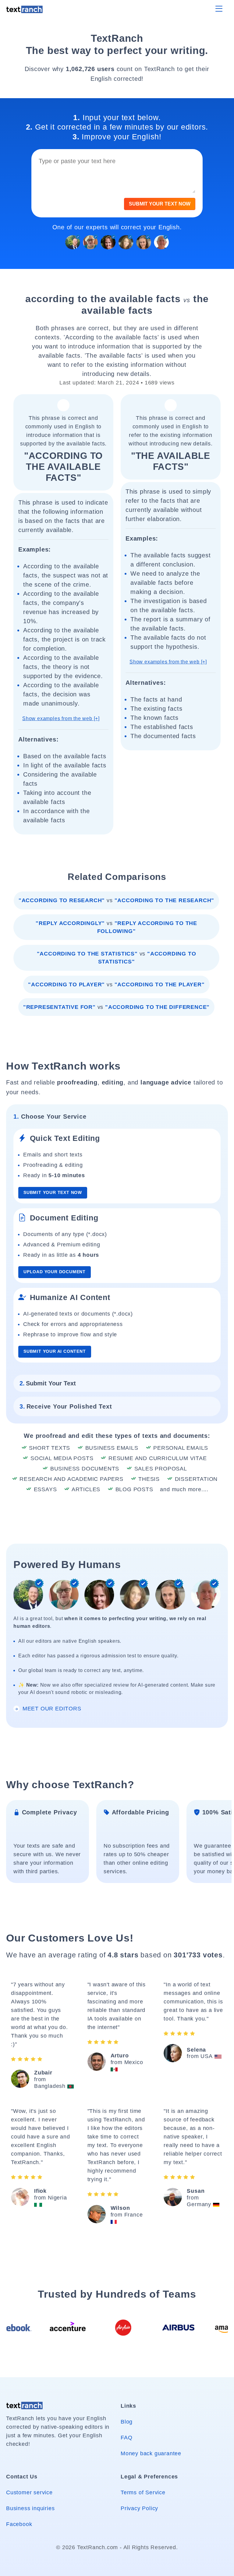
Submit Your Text (48, 1383)
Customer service (29, 2492)
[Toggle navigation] (219, 9)
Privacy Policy (139, 2508)
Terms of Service (143, 2492)
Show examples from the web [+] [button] (61, 718)
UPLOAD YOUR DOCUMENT (55, 1272)
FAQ (126, 2438)
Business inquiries (30, 2508)
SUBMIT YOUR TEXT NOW (160, 204)
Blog (127, 2422)
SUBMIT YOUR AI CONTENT (55, 1351)
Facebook (19, 2524)
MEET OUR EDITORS (51, 1709)
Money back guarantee (151, 2453)
